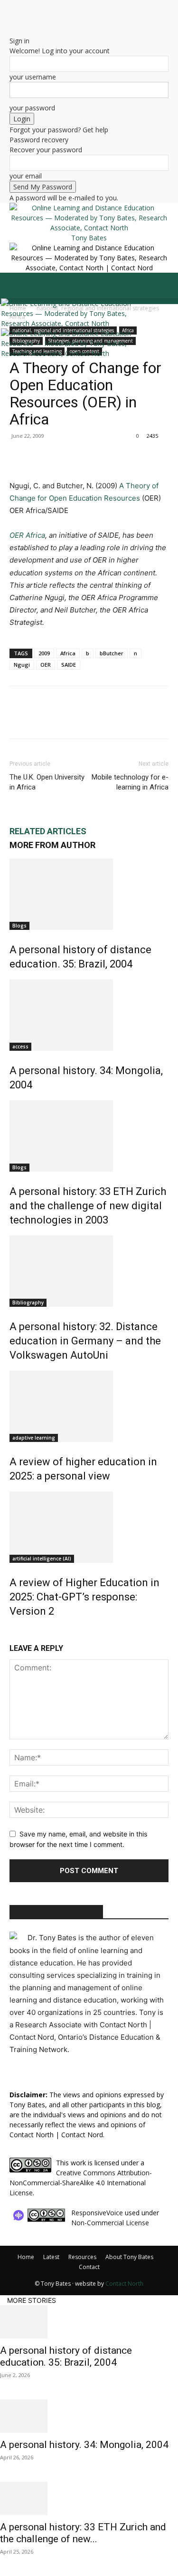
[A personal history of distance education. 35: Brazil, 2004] (89, 894)
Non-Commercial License (110, 2223)
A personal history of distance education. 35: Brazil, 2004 (66, 2356)
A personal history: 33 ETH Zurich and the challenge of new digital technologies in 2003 (88, 1206)
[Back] (12, 31)
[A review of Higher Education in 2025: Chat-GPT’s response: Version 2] (89, 1527)
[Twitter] (19, 19)
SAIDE (69, 665)
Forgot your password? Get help (59, 130)
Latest (51, 2257)
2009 (44, 653)
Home (26, 2257)
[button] (16, 286)
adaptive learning (34, 1438)
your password (32, 108)
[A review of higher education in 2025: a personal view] (89, 1406)
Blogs (19, 926)
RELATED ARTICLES (48, 831)
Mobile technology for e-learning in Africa (130, 782)
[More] (107, 457)
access (20, 1046)
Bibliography (28, 1303)
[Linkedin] (84, 457)
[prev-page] (12, 1632)
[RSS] (13, 19)
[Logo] (74, 323)
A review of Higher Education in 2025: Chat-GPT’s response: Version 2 (84, 1597)
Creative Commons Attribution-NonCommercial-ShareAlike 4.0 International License (81, 2183)
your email (26, 176)
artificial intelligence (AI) (42, 1559)
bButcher (112, 653)
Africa (68, 653)
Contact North (124, 2284)
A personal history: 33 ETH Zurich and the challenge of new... (83, 2533)
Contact (89, 2267)
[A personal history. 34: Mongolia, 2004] (89, 1015)
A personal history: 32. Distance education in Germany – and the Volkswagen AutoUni (85, 1341)
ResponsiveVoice (97, 2213)
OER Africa (27, 535)
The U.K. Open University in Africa (47, 782)
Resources (82, 2257)
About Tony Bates (129, 2257)
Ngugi (22, 665)
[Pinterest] (63, 457)
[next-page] (17, 1632)
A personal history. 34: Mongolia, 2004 (84, 2445)
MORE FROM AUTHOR (52, 845)
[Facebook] (19, 457)
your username (33, 77)
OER (46, 665)
